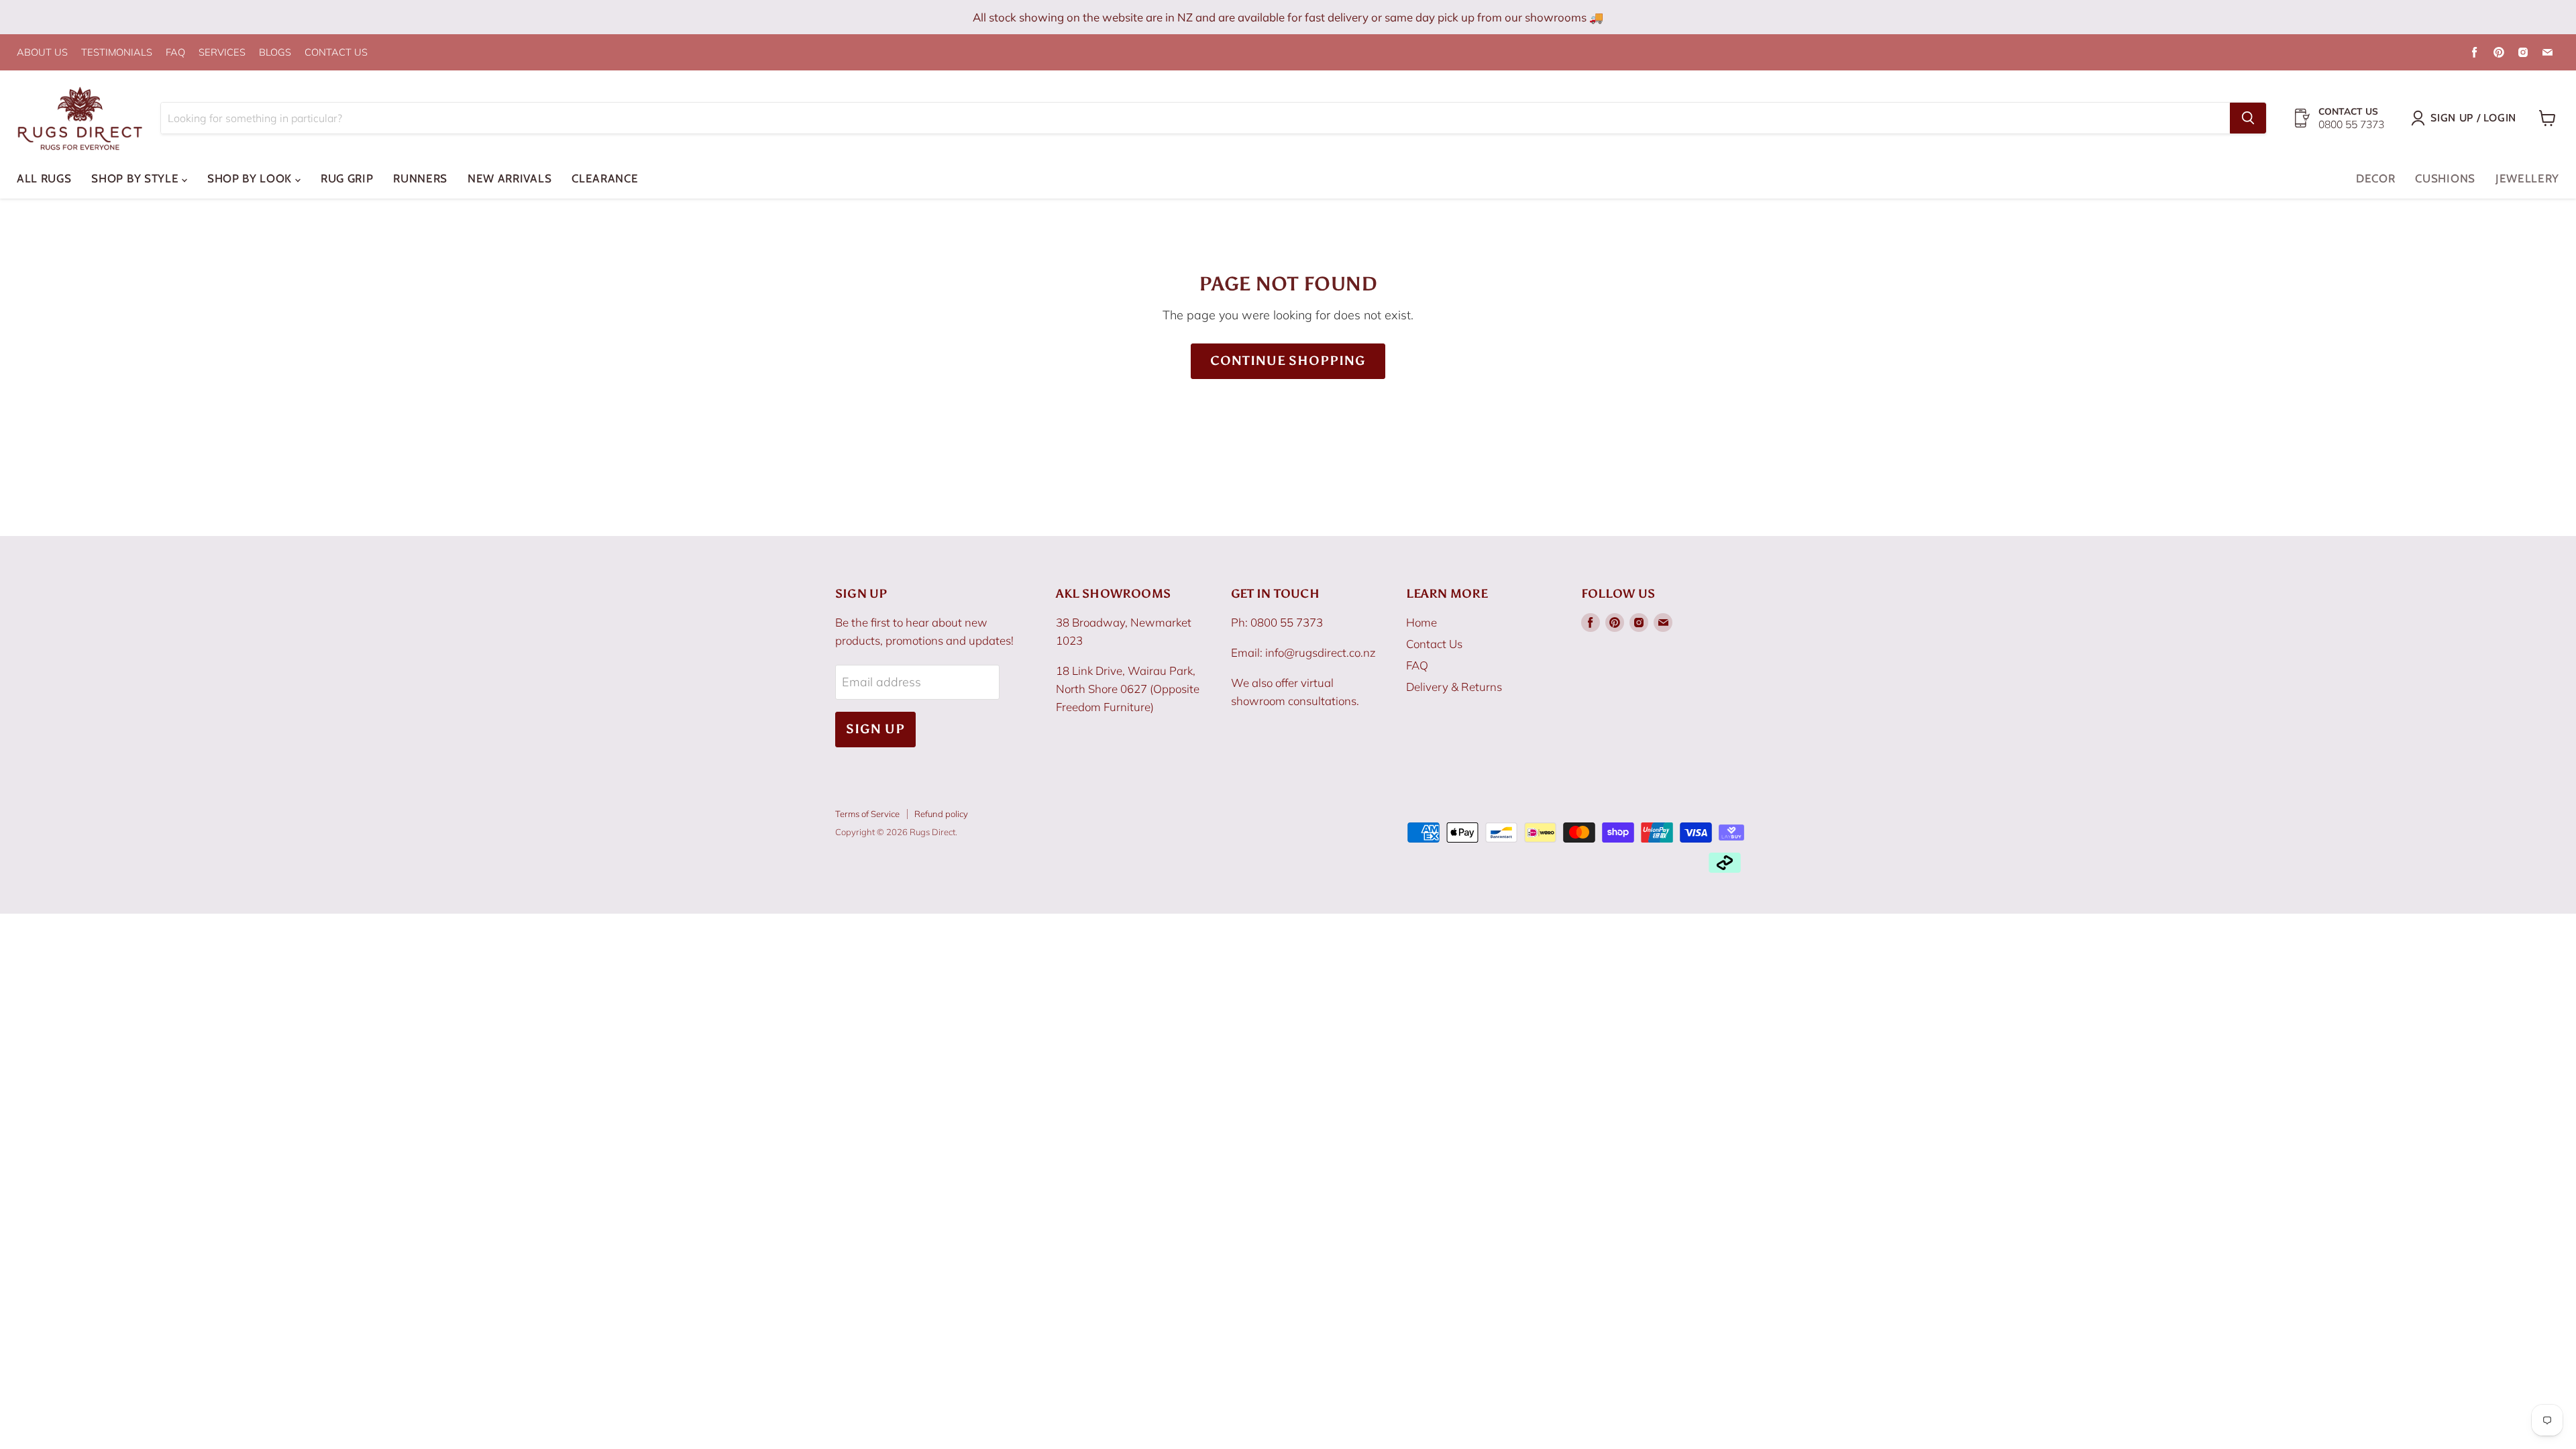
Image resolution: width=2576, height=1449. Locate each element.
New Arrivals (509, 178)
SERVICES (222, 53)
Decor (2375, 178)
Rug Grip (347, 178)
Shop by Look (251, 178)
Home (1421, 622)
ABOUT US (42, 53)
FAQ (175, 53)
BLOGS (275, 53)
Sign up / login (2473, 118)
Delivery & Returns (1454, 687)
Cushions (2445, 178)
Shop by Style (137, 178)
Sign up (875, 729)
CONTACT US (336, 53)
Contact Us (1434, 644)
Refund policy (941, 814)
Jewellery (2527, 178)
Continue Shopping (1288, 361)
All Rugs (44, 178)
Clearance (605, 178)
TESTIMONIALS (117, 53)
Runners (420, 178)
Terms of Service (867, 814)
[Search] (2248, 118)
